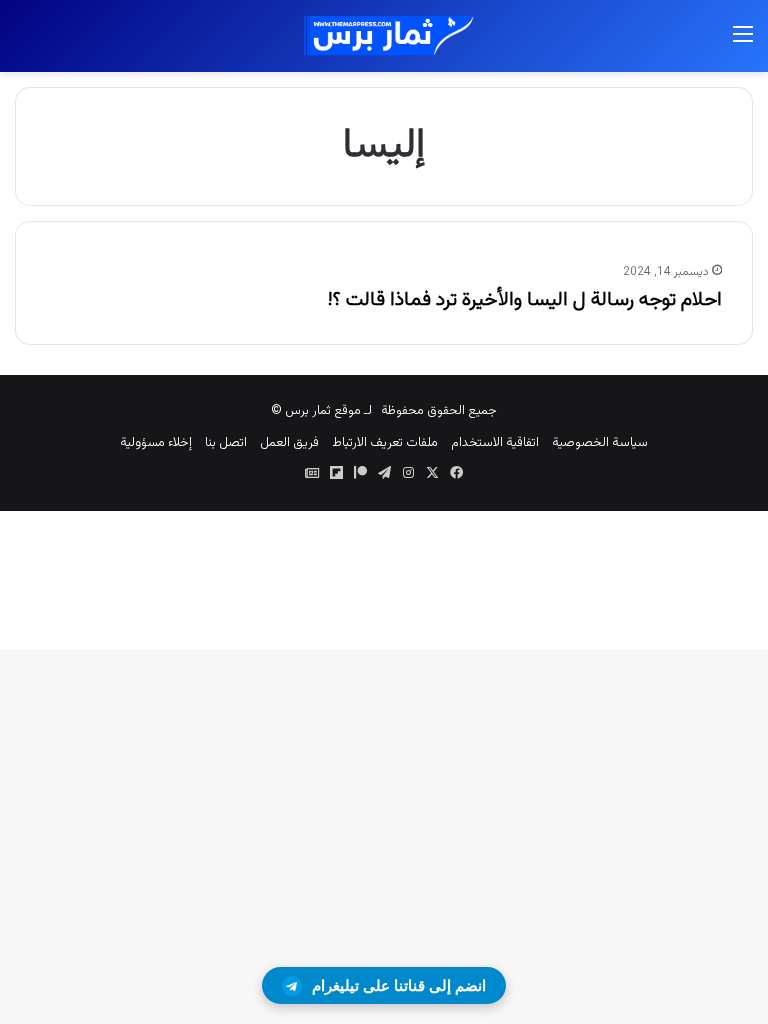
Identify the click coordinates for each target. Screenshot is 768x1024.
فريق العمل (289, 443)
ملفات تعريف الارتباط (385, 443)
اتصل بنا (226, 443)
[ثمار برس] (384, 36)
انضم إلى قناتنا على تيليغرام (399, 985)
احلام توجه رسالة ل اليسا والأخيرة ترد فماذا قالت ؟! (525, 300)
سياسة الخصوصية (600, 443)
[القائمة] (743, 43)
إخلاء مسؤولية (156, 443)
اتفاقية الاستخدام (495, 443)
